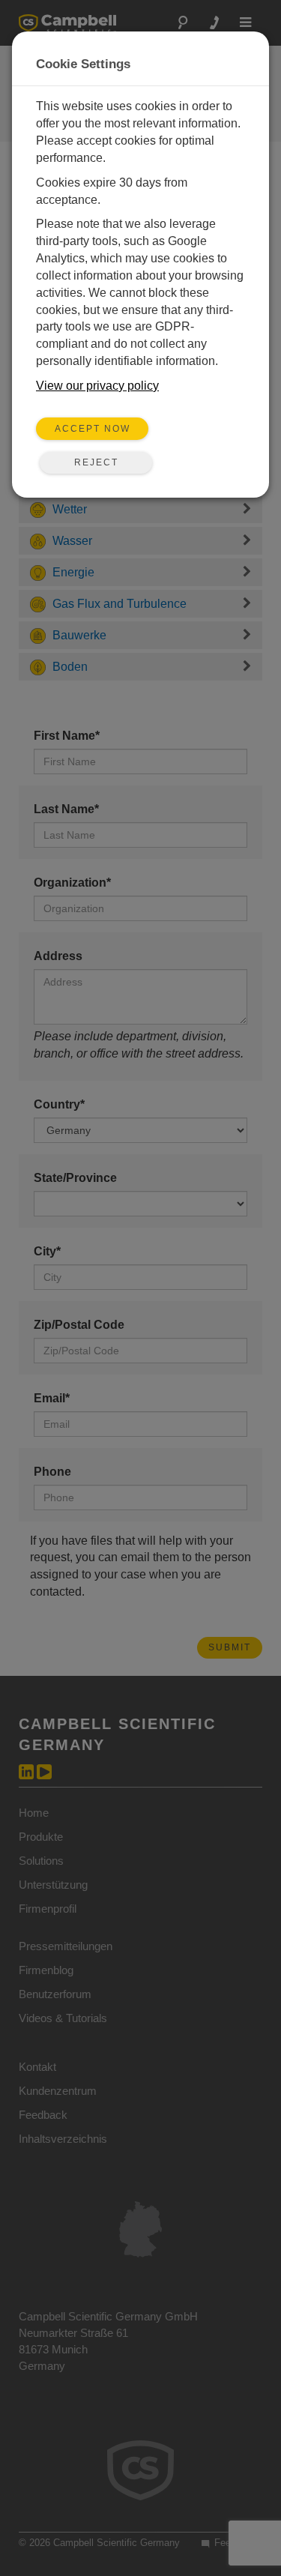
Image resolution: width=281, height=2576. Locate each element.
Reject (96, 462)
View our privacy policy (97, 386)
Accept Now (93, 429)
